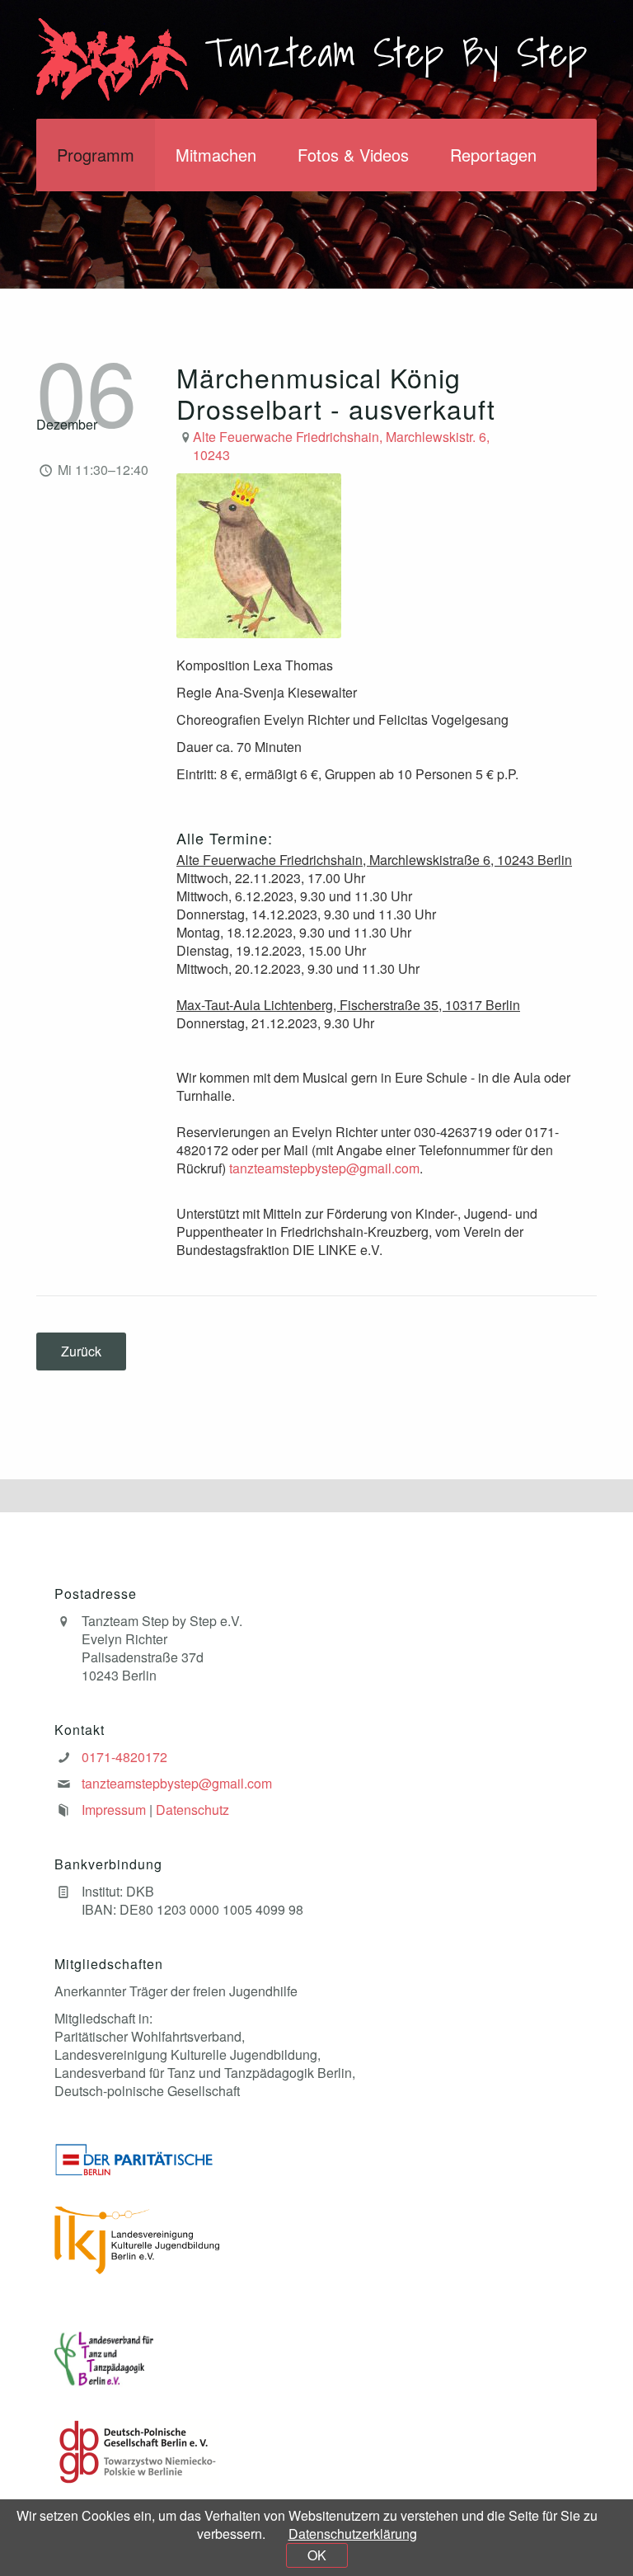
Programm (96, 155)
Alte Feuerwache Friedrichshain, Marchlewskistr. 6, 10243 (341, 446)
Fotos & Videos (353, 155)
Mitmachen (216, 155)
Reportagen (493, 155)
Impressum (114, 1810)
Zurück (81, 1351)
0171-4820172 (124, 1757)
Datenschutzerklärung (353, 2534)
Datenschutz (192, 1810)
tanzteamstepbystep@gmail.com (324, 1168)
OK (317, 2555)
